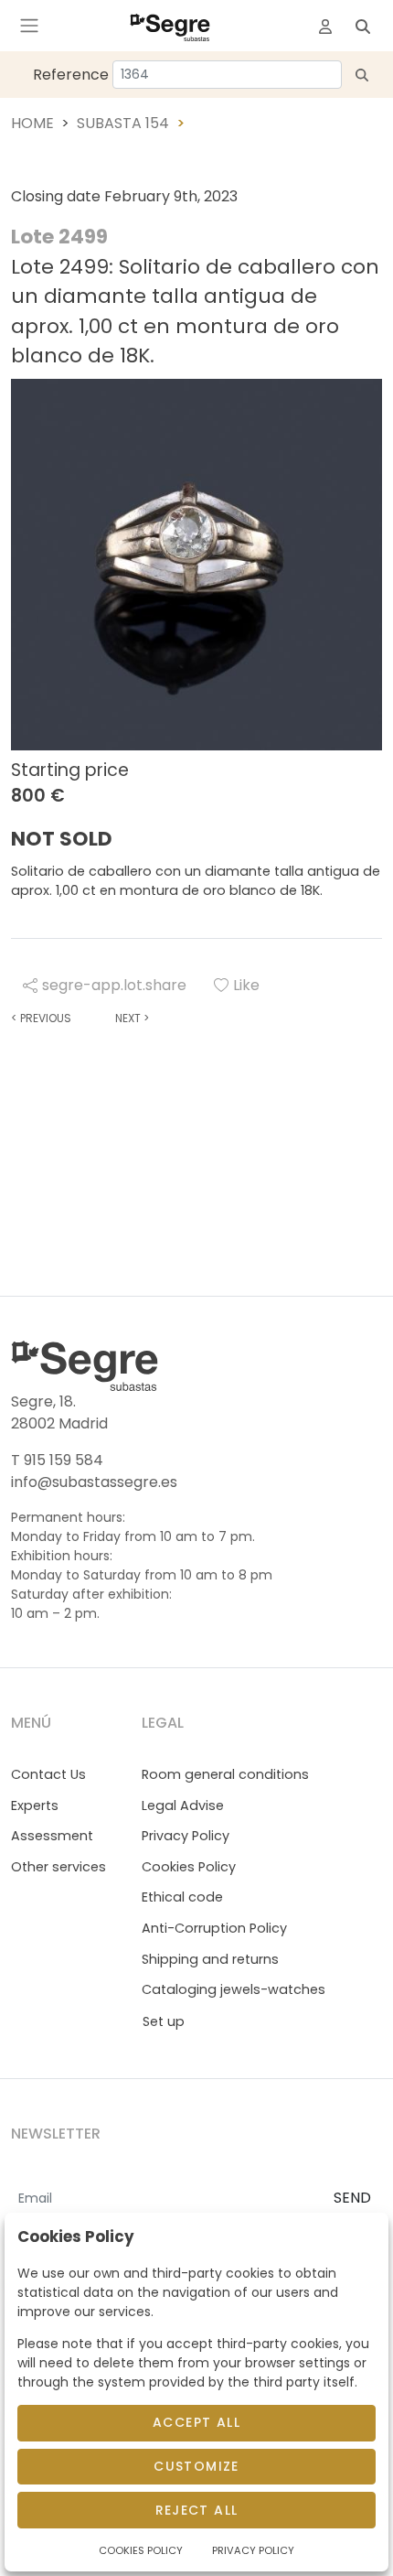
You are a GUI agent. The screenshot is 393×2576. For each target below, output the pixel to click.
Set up (164, 2021)
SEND (352, 2198)
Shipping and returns (210, 1959)
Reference (71, 75)
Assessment (52, 1836)
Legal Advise (183, 1805)
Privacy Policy (186, 1836)
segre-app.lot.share (114, 985)
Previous (41, 1018)
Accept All (196, 2422)
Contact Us (48, 1774)
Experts (35, 1805)
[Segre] (170, 26)
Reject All (197, 2510)
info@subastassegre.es (94, 1482)
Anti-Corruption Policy (214, 1928)
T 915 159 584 (57, 1460)
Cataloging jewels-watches (234, 1989)
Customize (196, 2466)
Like (246, 985)
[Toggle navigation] (29, 26)
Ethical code (182, 1897)
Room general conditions (225, 1774)
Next (132, 1018)
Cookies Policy (189, 1867)
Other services (58, 1867)
